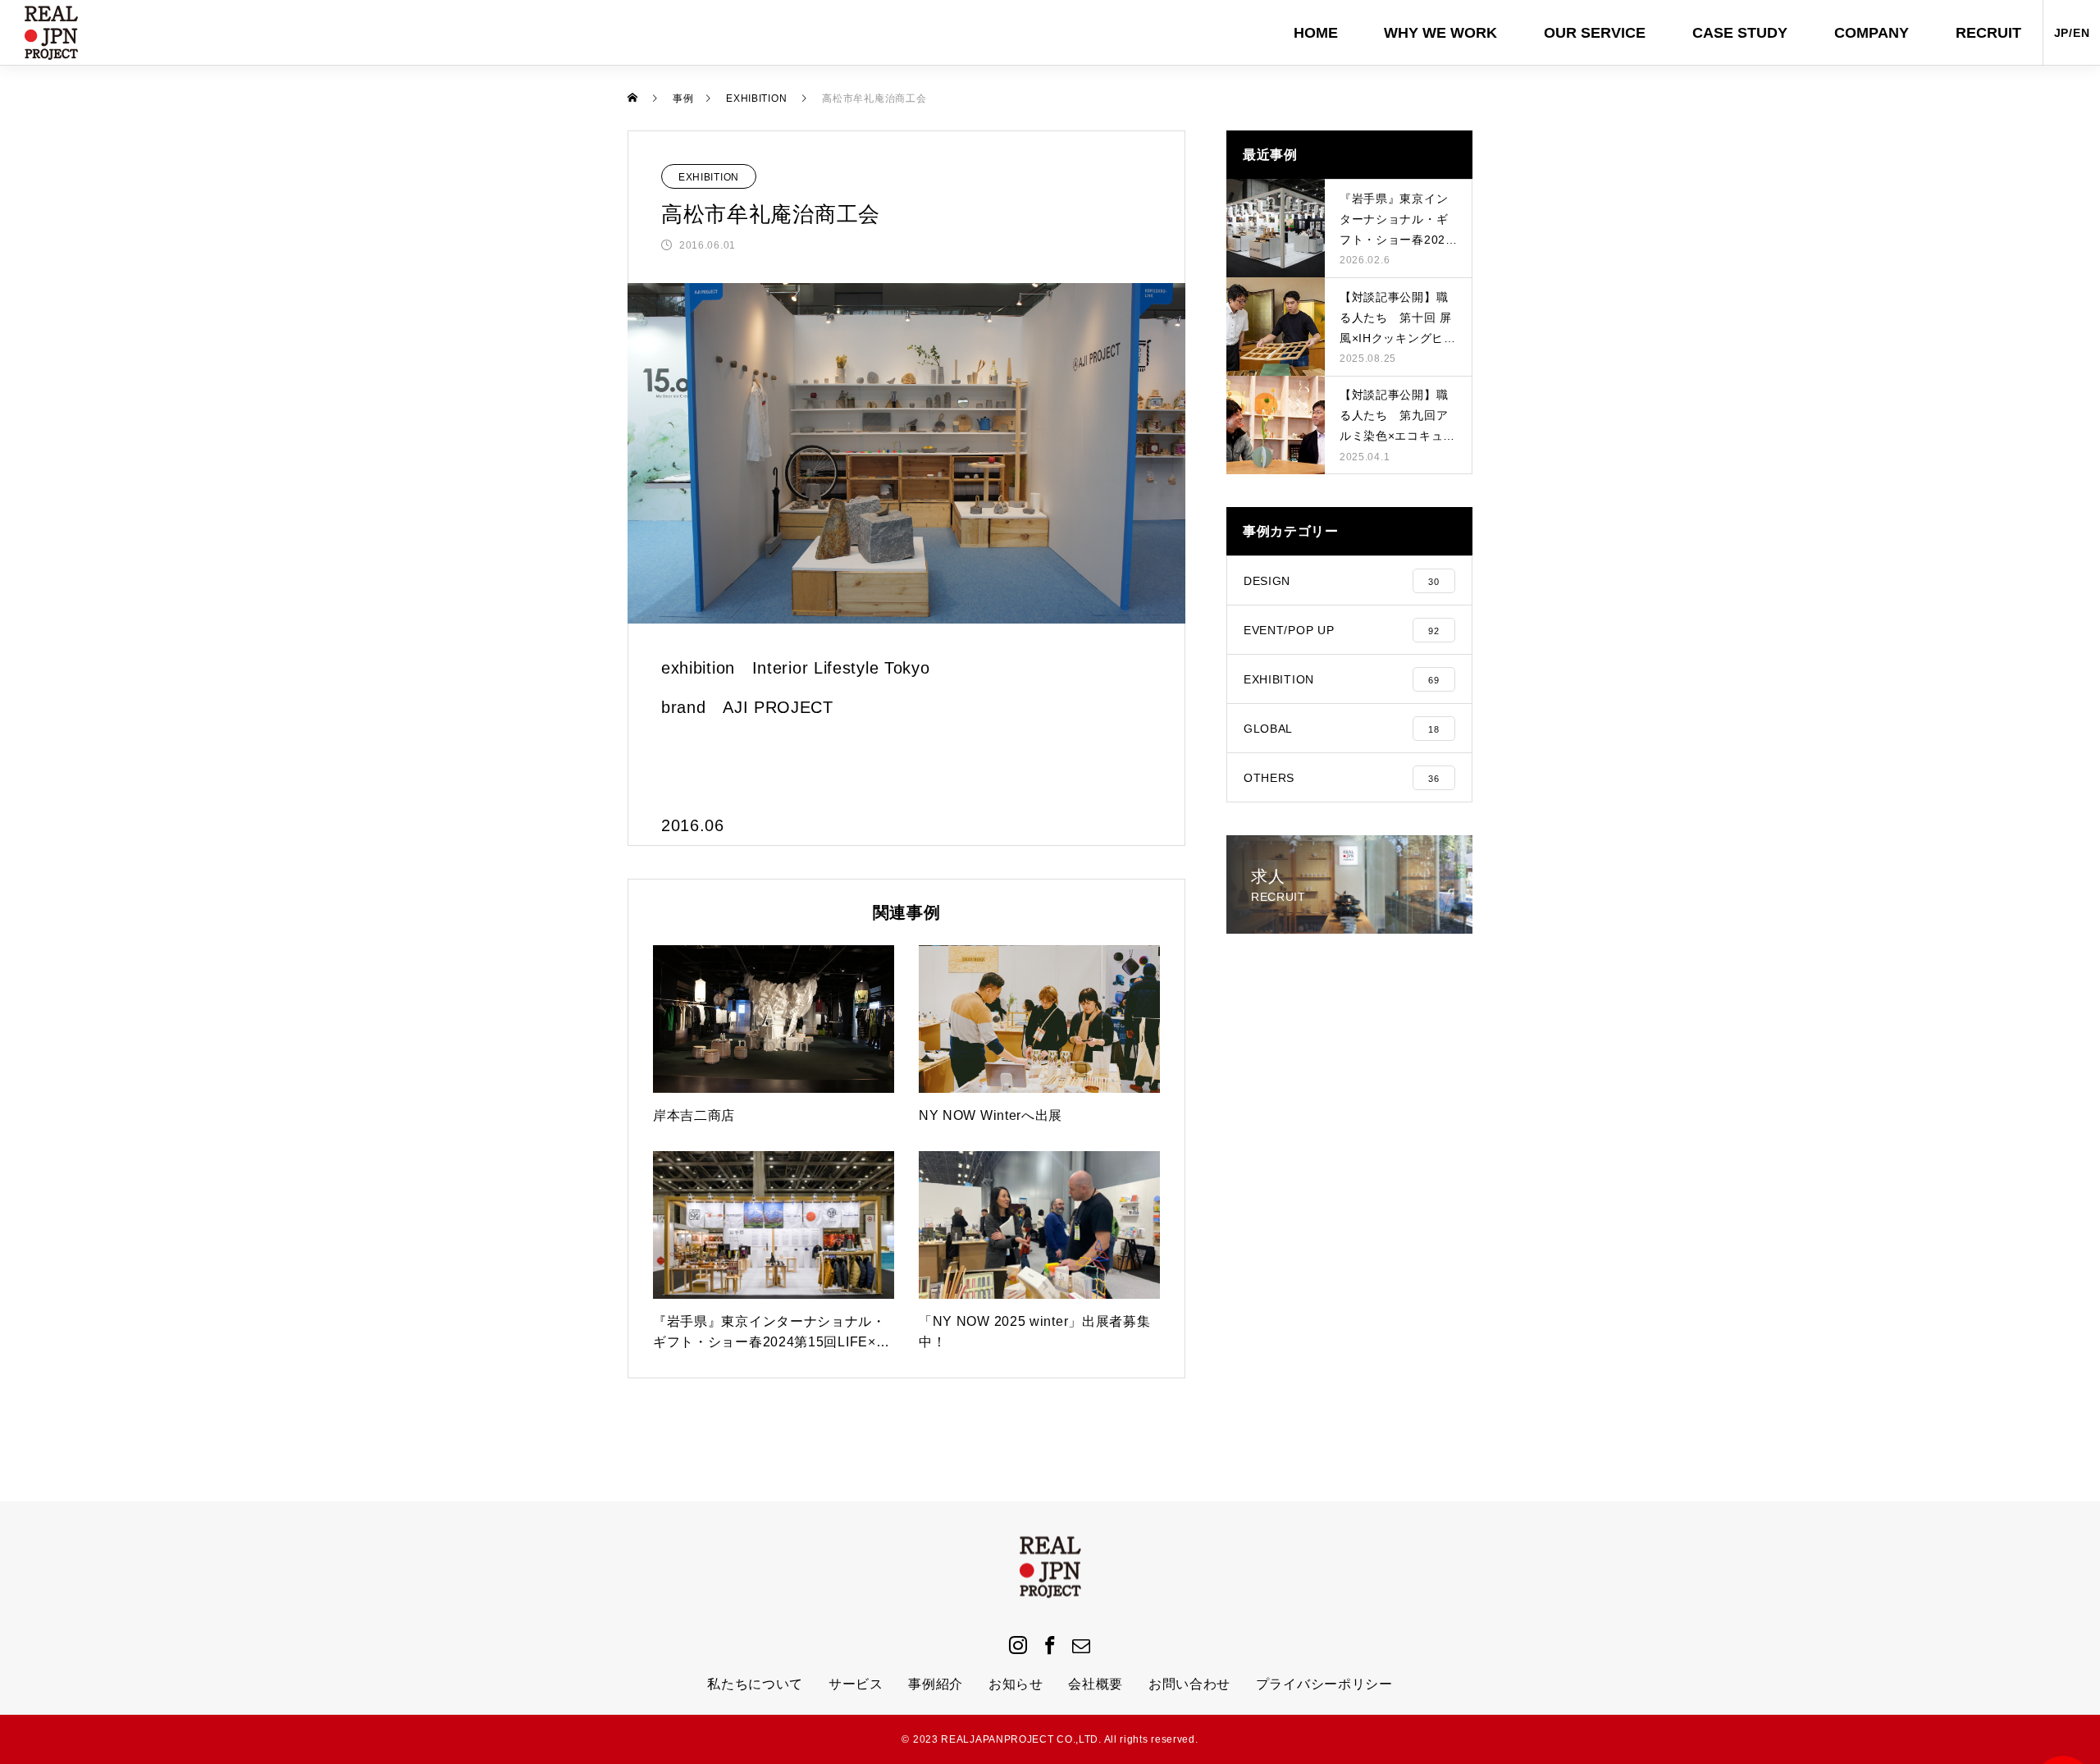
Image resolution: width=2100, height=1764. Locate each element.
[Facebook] (1050, 1644)
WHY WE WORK (1440, 33)
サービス (856, 1684)
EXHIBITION (709, 177)
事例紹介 (936, 1684)
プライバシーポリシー (1324, 1684)
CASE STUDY (1740, 33)
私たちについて (755, 1684)
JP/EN (2072, 33)
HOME (1316, 33)
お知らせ (1016, 1684)
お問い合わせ (1189, 1684)
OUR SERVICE (1595, 33)
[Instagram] (1018, 1644)
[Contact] (1082, 1644)
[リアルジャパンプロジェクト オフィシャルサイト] (51, 33)
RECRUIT (1988, 33)
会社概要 (1096, 1684)
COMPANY (1872, 33)
